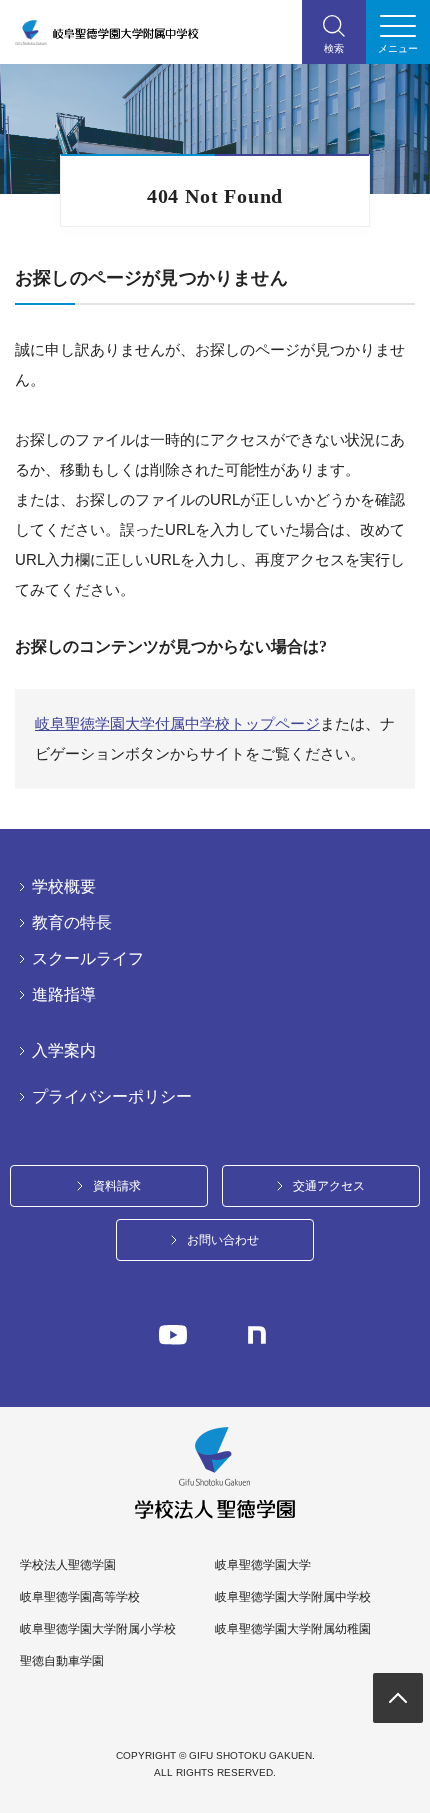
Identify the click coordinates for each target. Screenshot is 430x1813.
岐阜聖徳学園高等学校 (80, 1597)
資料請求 (117, 1186)
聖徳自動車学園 (62, 1661)
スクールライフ (88, 959)
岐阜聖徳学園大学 (263, 1565)
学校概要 (64, 887)
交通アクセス (329, 1186)
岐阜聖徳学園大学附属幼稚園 (293, 1629)
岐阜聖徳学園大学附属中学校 (293, 1597)
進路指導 (64, 995)
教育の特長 (72, 923)
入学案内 (64, 1051)
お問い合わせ (223, 1240)
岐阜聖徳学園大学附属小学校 (98, 1629)
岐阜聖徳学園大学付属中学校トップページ (177, 723)
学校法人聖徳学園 (68, 1565)
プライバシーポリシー (112, 1097)
